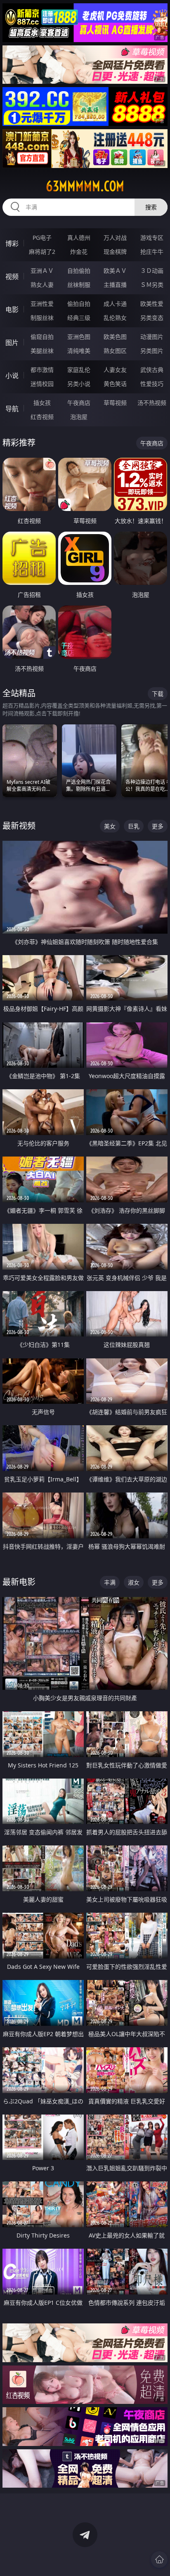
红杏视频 (42, 417)
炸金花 (79, 252)
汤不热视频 (152, 403)
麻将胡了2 (42, 252)
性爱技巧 (152, 384)
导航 (12, 409)
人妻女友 (115, 370)
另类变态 (152, 318)
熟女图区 (115, 351)
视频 (12, 277)
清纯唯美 (79, 351)
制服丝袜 (42, 318)
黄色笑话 (115, 384)
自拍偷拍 (79, 271)
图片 (12, 343)
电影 (12, 310)
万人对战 (115, 238)
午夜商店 (79, 403)
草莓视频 (115, 403)
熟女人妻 (42, 285)
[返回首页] (159, 2559)
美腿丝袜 (42, 351)
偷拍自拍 (79, 304)
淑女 (134, 1582)
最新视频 (19, 826)
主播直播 (115, 285)
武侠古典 (152, 370)
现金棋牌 (115, 252)
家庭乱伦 (79, 370)
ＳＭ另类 (152, 285)
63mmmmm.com (85, 186)
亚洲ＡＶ (42, 271)
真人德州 (79, 238)
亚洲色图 (79, 337)
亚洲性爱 (42, 304)
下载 (158, 694)
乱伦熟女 (115, 318)
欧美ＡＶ (115, 271)
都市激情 (42, 370)
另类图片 (152, 351)
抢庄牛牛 (152, 252)
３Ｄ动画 (152, 271)
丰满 (110, 1582)
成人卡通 (115, 304)
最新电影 (19, 1582)
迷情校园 (42, 384)
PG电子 (42, 238)
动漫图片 (152, 337)
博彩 (12, 244)
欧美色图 (115, 337)
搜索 (151, 207)
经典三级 (79, 318)
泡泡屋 (79, 417)
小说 (12, 376)
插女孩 (42, 403)
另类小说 (79, 384)
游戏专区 (152, 238)
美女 (110, 826)
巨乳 (134, 826)
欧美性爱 (152, 304)
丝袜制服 (79, 285)
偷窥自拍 (42, 337)
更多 (158, 826)
